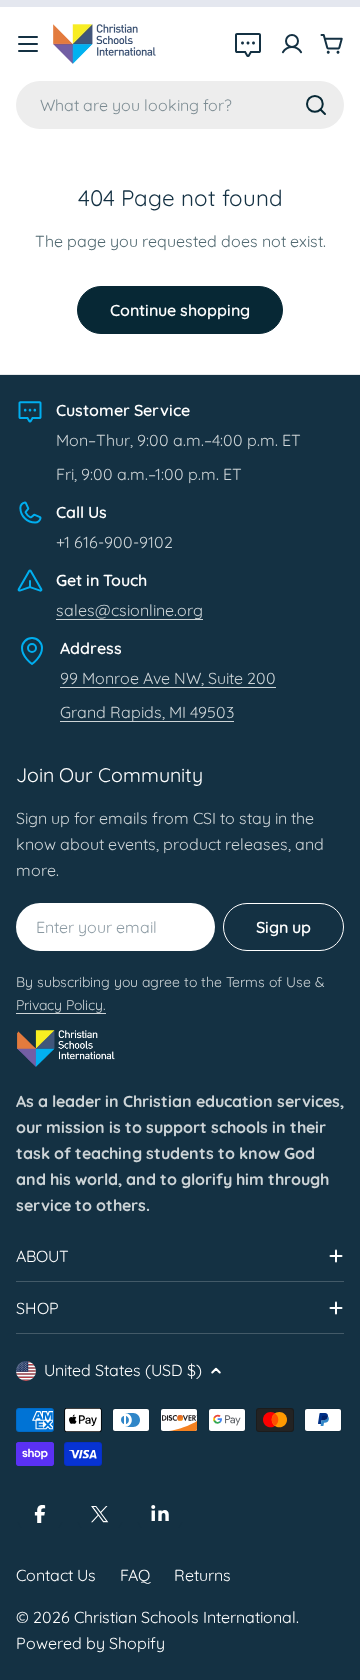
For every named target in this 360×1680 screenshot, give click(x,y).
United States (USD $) (123, 1370)
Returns (202, 1575)
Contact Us (56, 1575)
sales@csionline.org (129, 610)
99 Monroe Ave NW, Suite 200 (168, 678)
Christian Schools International (185, 1617)
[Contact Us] (248, 44)
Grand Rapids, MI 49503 (147, 712)
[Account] (292, 44)
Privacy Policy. (61, 1005)
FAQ (135, 1575)
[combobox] (180, 105)
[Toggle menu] (28, 44)
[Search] (316, 105)
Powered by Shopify (90, 1643)
